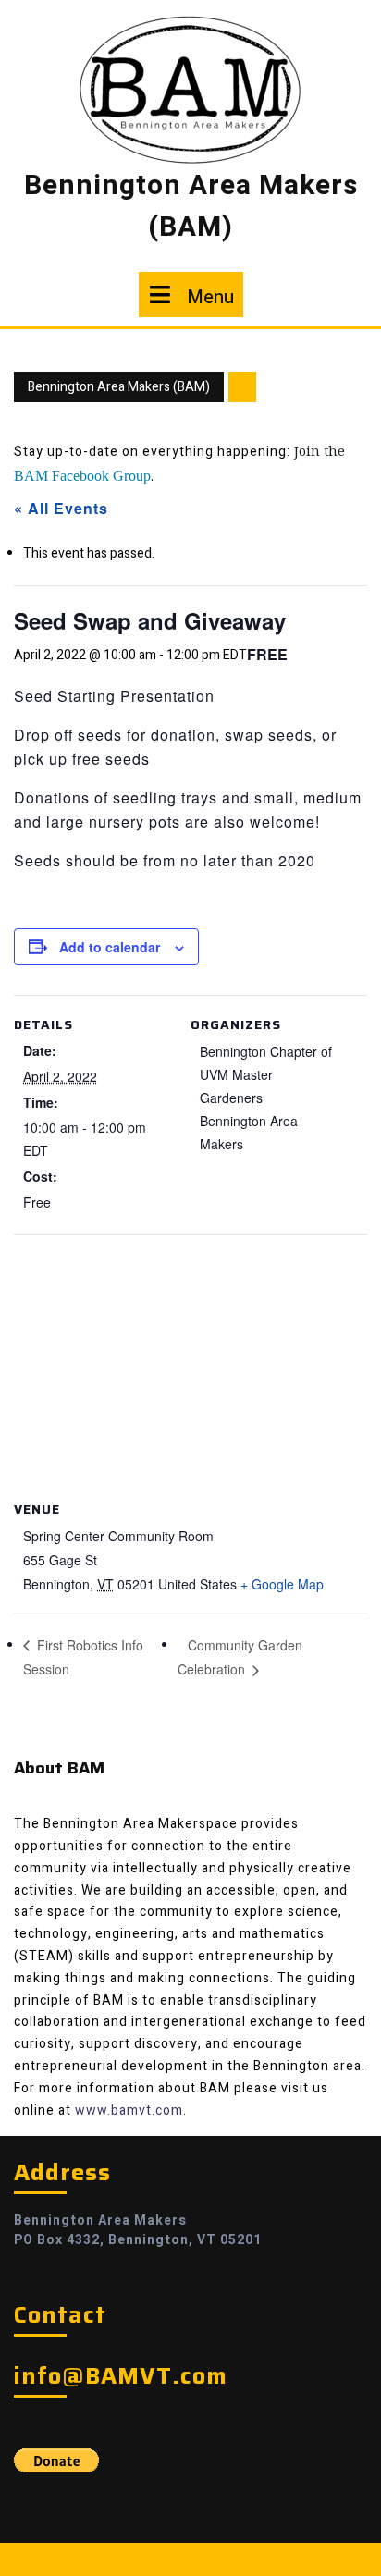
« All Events (61, 508)
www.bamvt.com (129, 2110)
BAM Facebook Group (82, 476)
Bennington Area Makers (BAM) (191, 207)
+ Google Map (282, 1584)
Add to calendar (110, 947)
